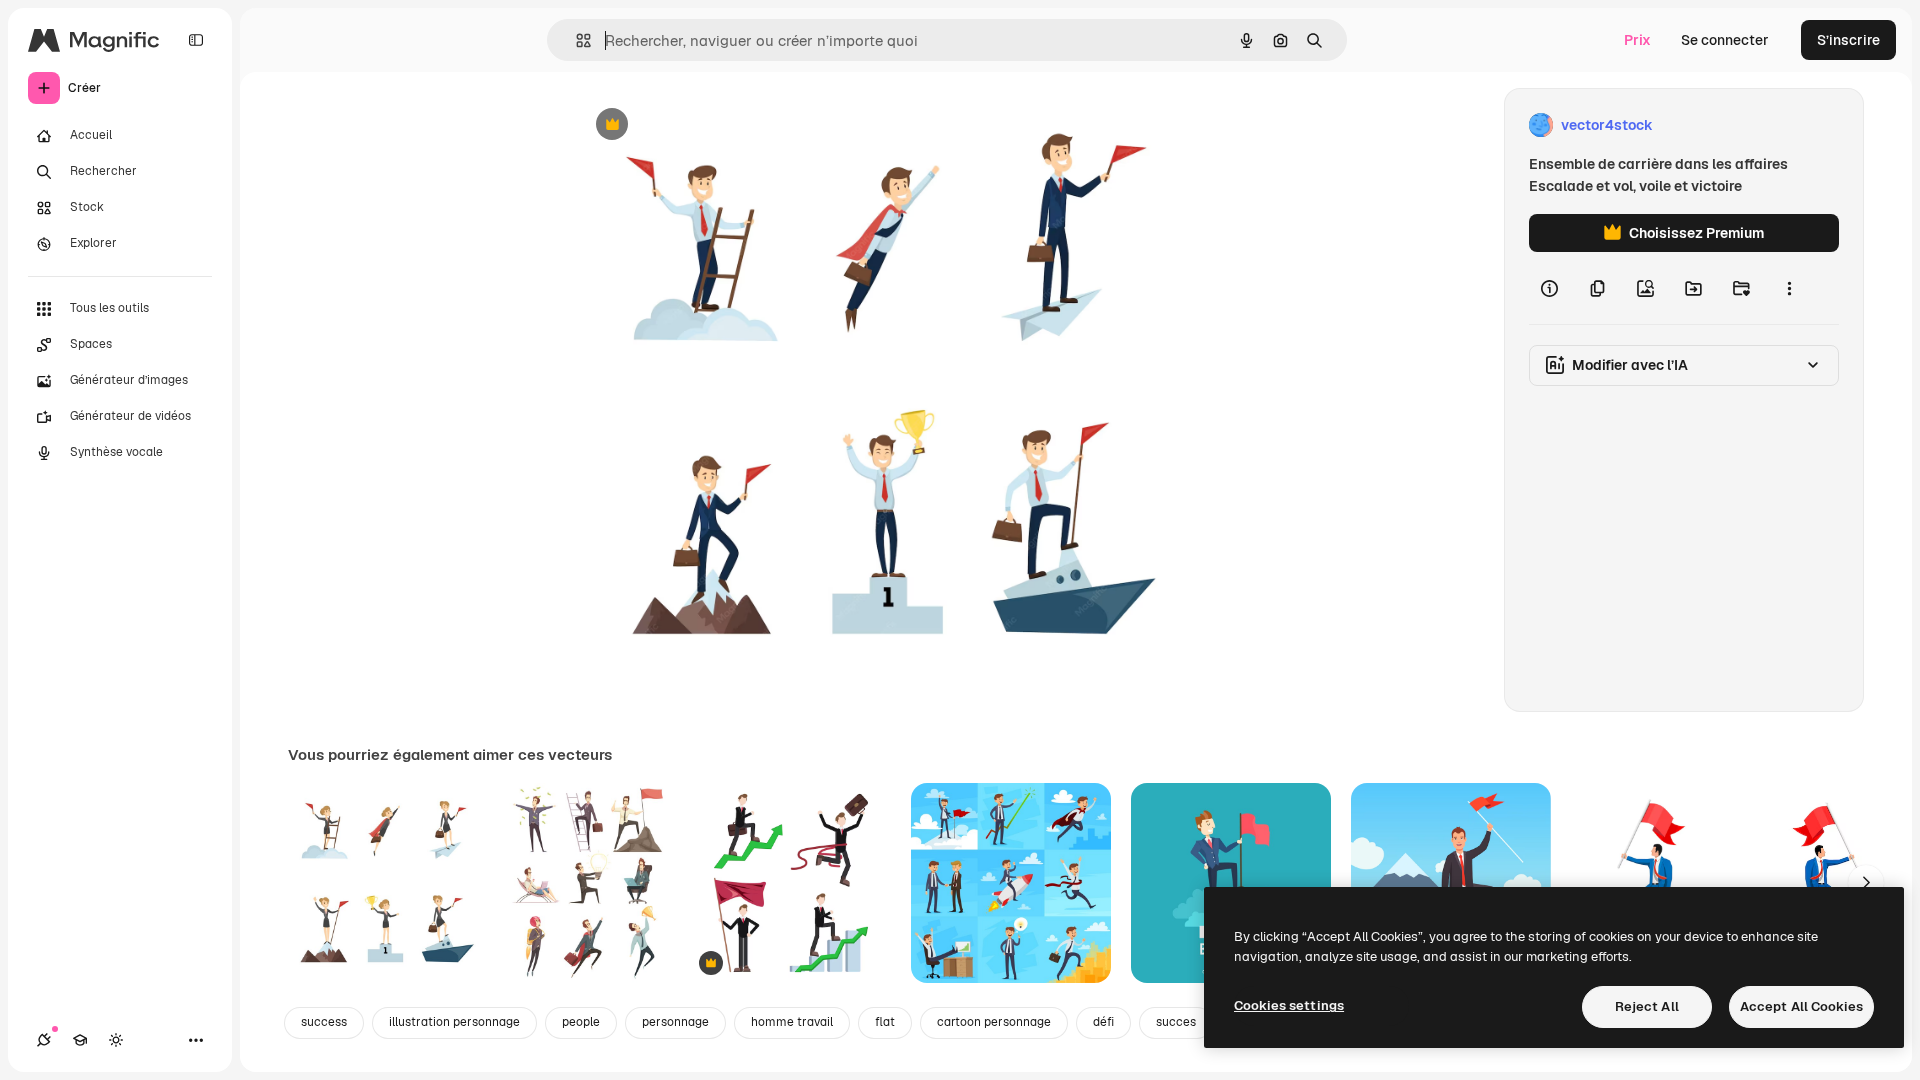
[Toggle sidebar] (196, 40)
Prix (1637, 40)
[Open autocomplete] (575, 40)
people (581, 1022)
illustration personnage (454, 1022)
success (324, 1022)
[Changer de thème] (116, 1040)
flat (885, 1022)
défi (1103, 1022)
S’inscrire (1848, 40)
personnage (675, 1022)
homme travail (792, 1022)
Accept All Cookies (1801, 1006)
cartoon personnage (994, 1022)
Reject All (1647, 1006)
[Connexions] (44, 1040)
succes (1176, 1022)
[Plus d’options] (1789, 288)
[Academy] (80, 1040)
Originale (708, 125)
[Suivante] (1866, 883)
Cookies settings (1289, 1005)
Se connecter (1725, 40)
